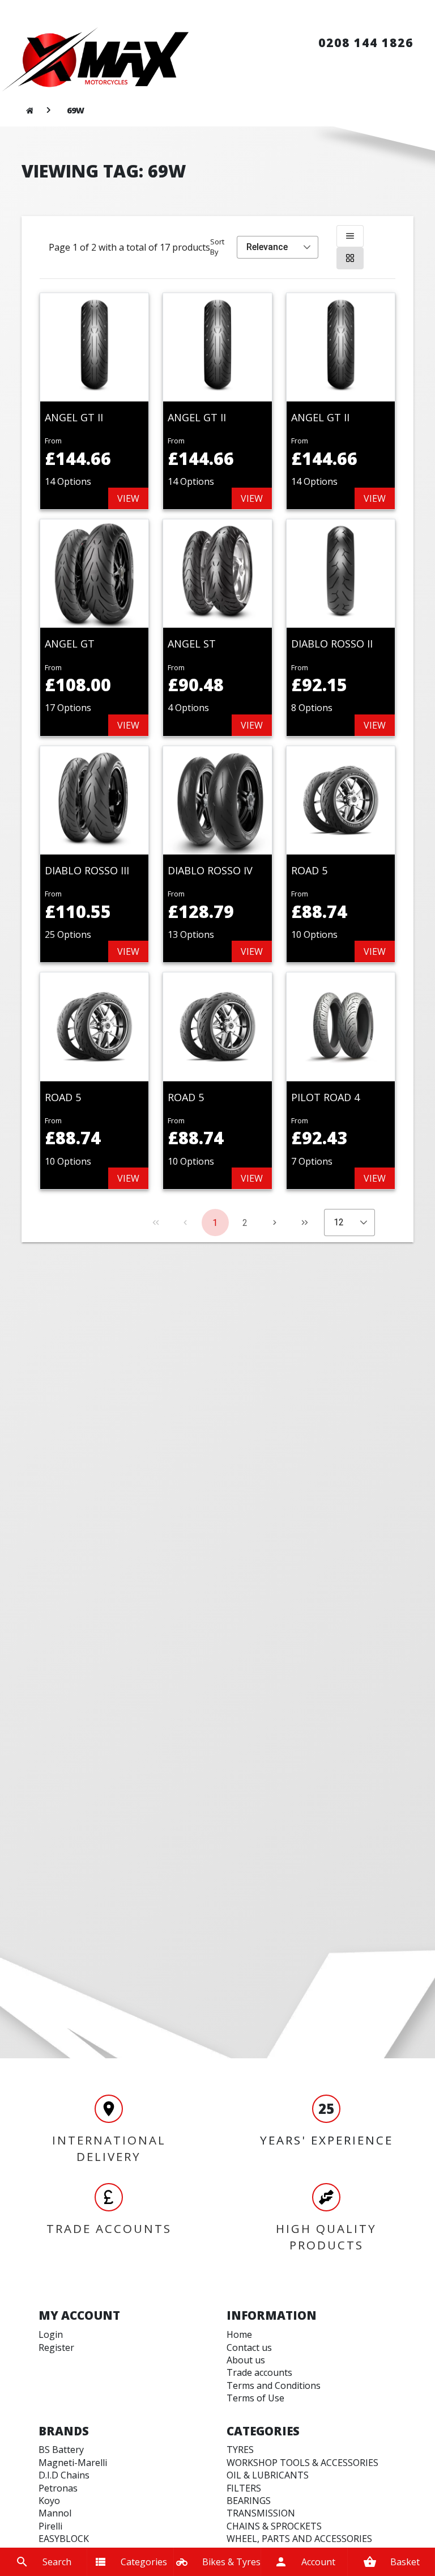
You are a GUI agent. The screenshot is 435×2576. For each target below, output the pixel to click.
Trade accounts (259, 2372)
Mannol (55, 2513)
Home (239, 2334)
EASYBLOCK (64, 2539)
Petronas (58, 2488)
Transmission (261, 2513)
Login (51, 2334)
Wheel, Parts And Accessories (299, 2539)
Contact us (249, 2347)
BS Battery (61, 2450)
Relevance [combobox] (267, 247)
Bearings (249, 2501)
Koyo (49, 2501)
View (128, 498)
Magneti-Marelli (73, 2463)
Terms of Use (255, 2398)
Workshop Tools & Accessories (302, 2463)
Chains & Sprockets (274, 2526)
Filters (244, 2488)
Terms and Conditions (274, 2385)
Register (56, 2347)
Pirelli (50, 2526)
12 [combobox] (339, 1222)
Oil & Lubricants (268, 2475)
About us (246, 2360)
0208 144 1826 (366, 43)
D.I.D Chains (64, 2475)
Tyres (240, 2450)
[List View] (350, 236)
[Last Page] (305, 1223)
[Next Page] (275, 1223)
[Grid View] (350, 258)
